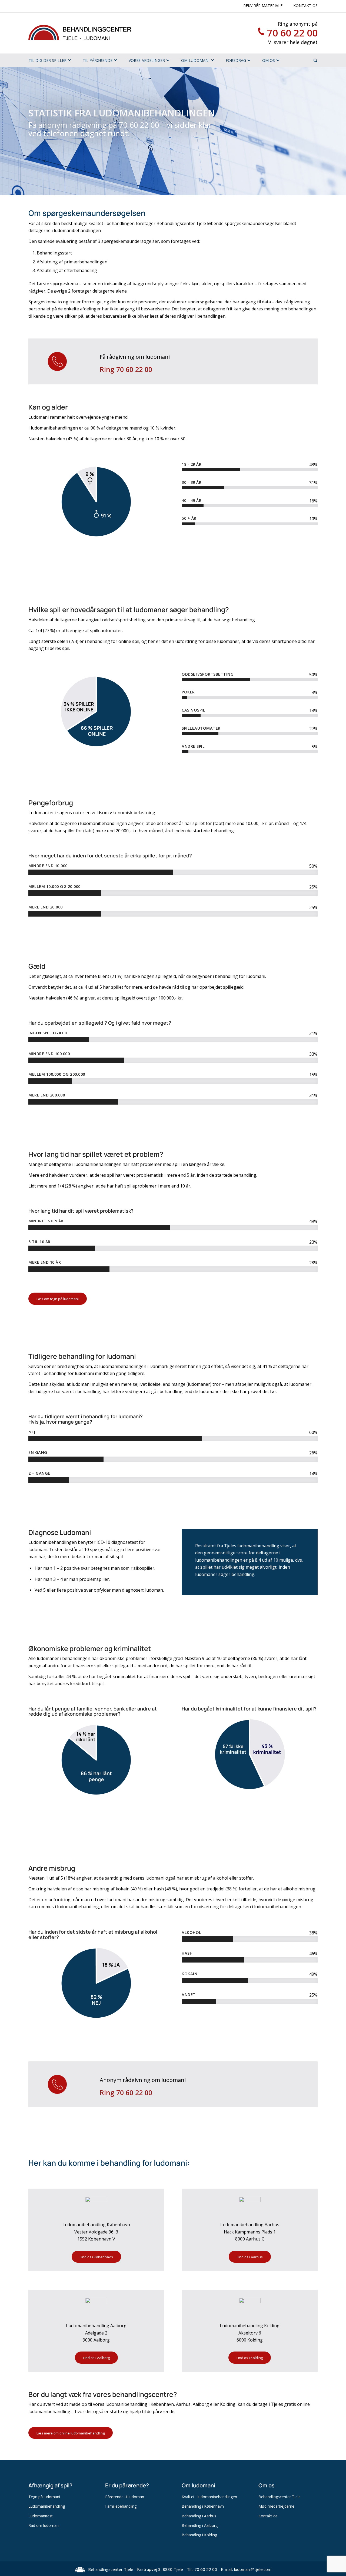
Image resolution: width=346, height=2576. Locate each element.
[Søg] (315, 60)
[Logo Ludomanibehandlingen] (80, 33)
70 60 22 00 (292, 33)
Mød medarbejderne (276, 2506)
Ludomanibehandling (47, 2506)
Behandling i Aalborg (200, 2525)
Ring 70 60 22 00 (126, 369)
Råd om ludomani (44, 2525)
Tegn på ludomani (44, 2497)
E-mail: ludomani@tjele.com (246, 2569)
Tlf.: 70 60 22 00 (202, 2569)
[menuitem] (48, 60)
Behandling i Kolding (199, 2535)
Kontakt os (305, 6)
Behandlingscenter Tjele (280, 2497)
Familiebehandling (121, 2506)
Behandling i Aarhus (199, 2516)
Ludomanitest (41, 2516)
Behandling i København (203, 2506)
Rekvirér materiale (263, 6)
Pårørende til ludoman (125, 2497)
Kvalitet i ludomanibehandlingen (209, 2497)
